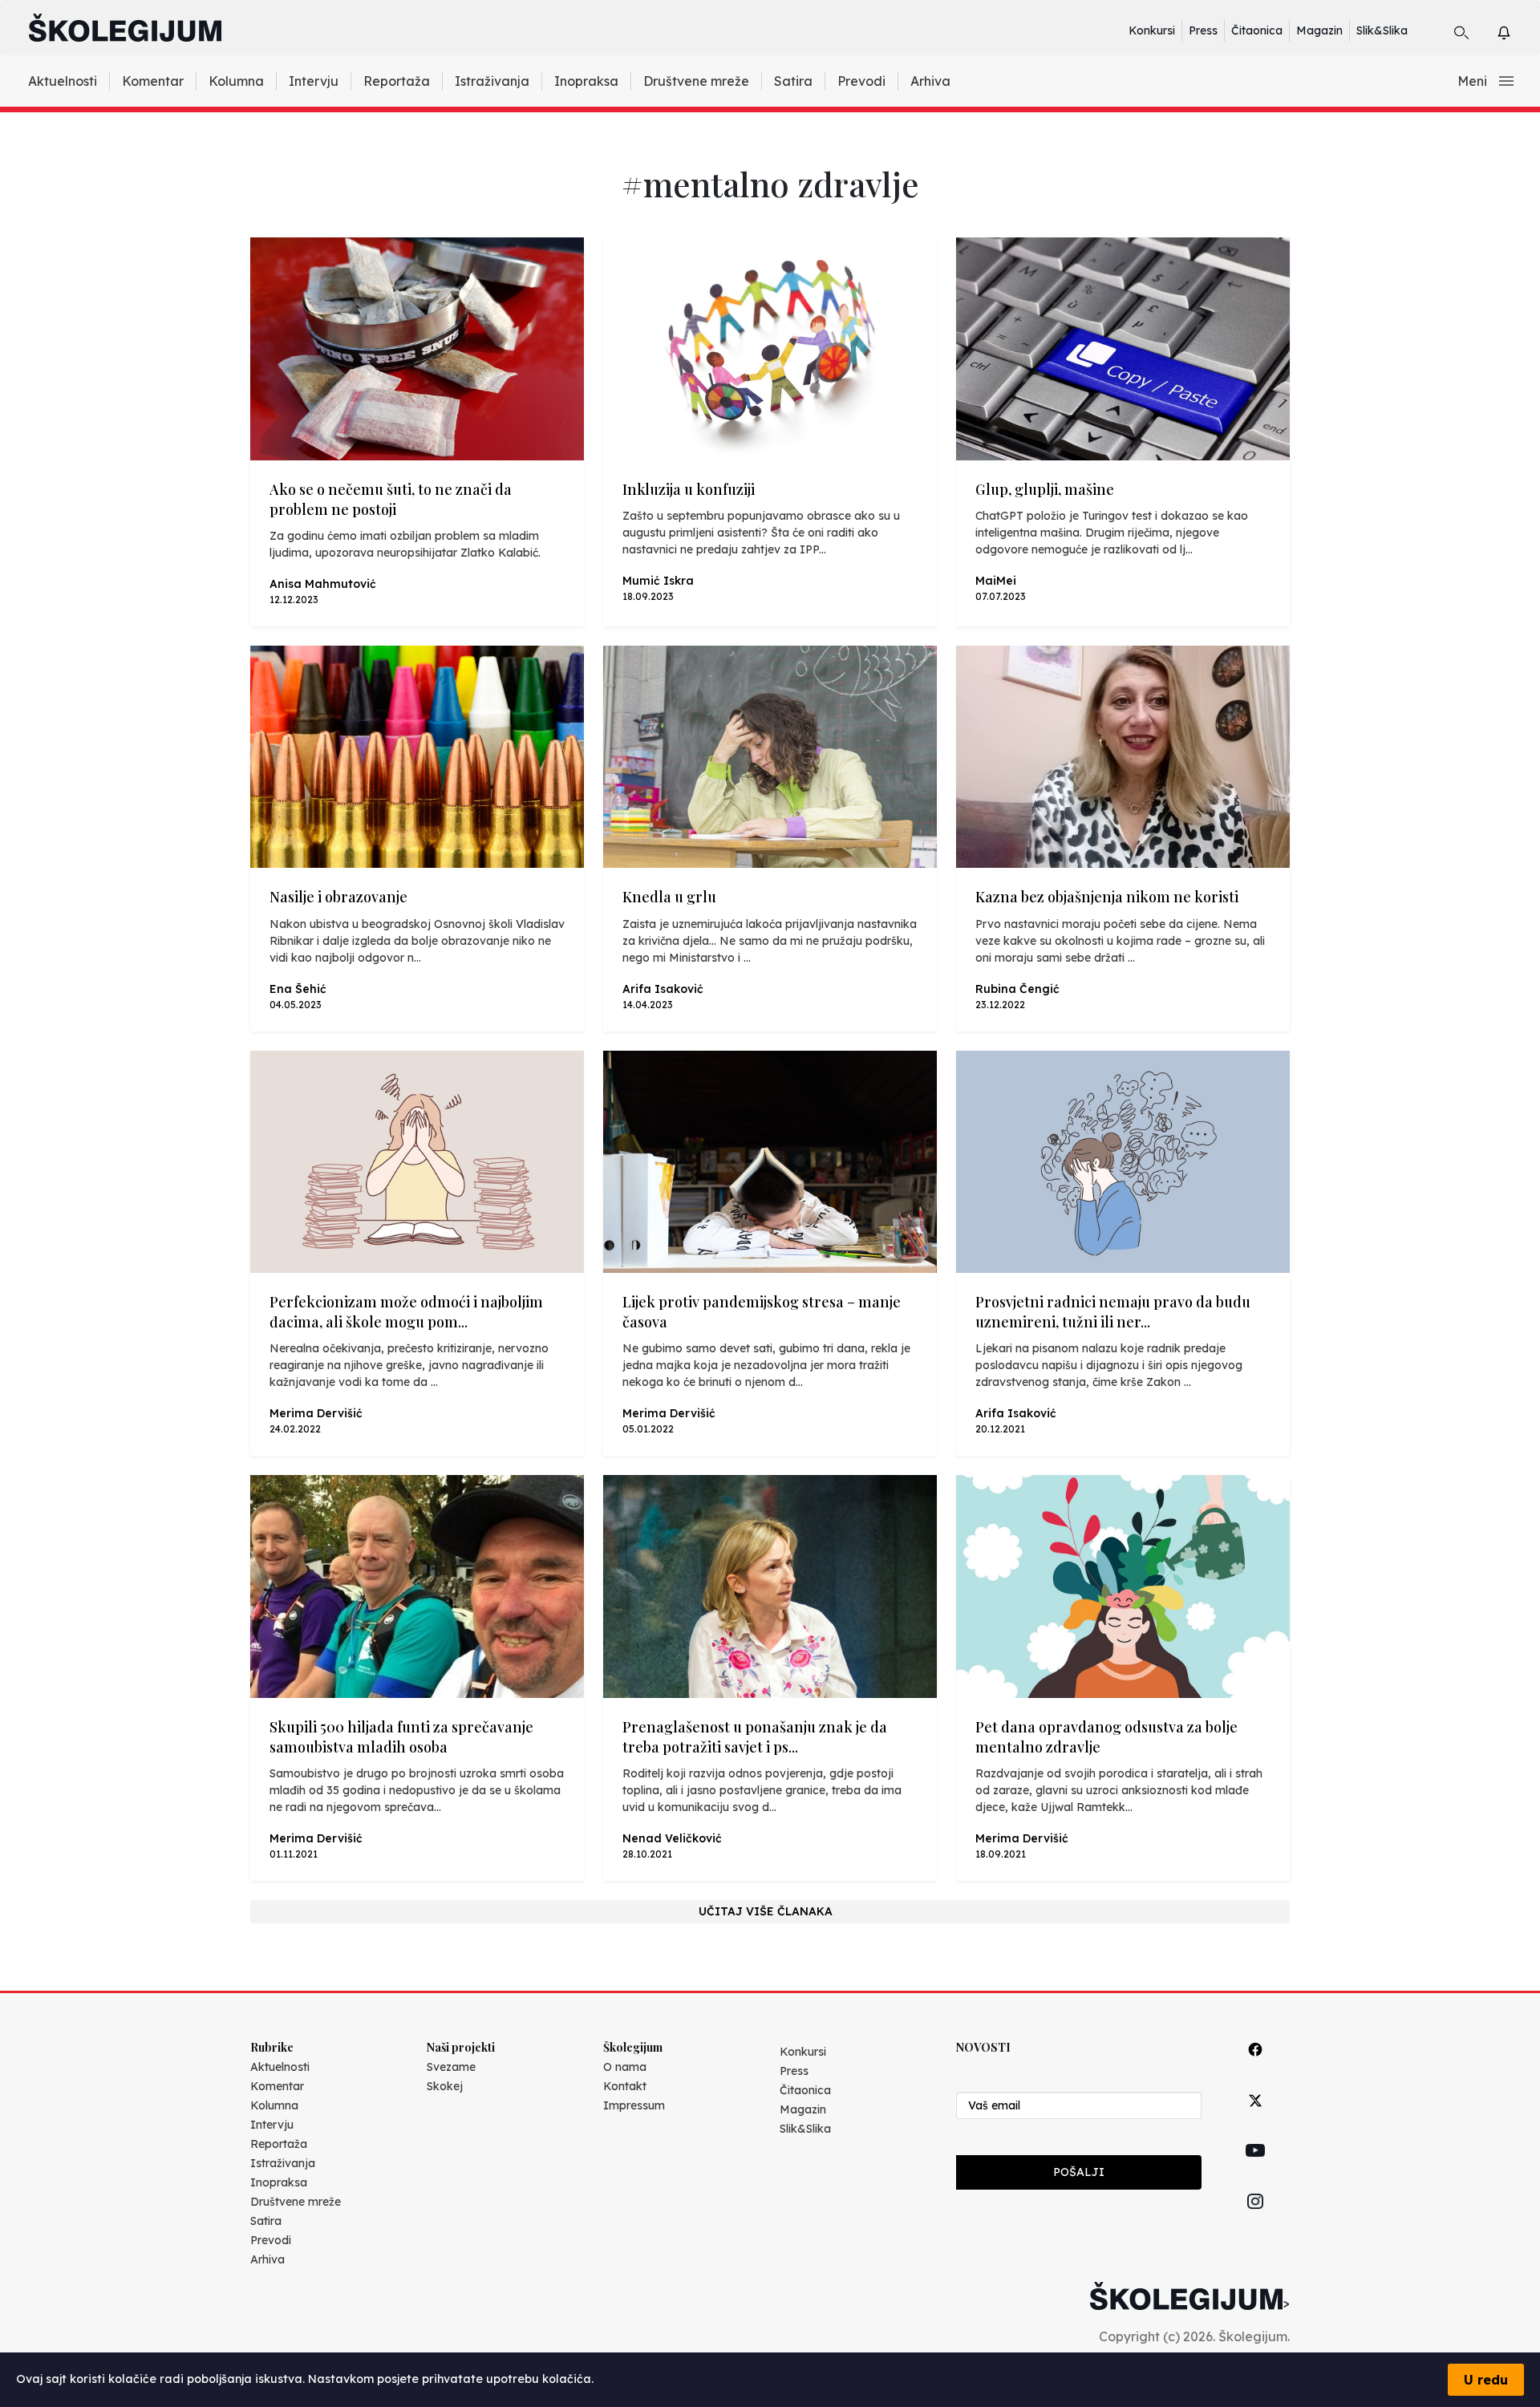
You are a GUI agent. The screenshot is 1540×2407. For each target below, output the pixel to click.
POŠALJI (1079, 2172)
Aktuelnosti (63, 81)
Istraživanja (492, 81)
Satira (793, 81)
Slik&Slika (1382, 30)
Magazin (1319, 30)
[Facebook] (1255, 2067)
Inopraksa (586, 81)
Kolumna (236, 81)
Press (1203, 30)
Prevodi (861, 81)
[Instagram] (1255, 2220)
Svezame (451, 2067)
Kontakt (625, 2086)
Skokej (445, 2086)
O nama (625, 2067)
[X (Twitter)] (1255, 2119)
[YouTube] (1255, 2169)
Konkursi (1152, 30)
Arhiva (930, 81)
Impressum (634, 2105)
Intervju (314, 81)
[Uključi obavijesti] (1518, 30)
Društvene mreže (696, 81)
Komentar (153, 81)
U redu (1486, 2380)
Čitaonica (1257, 30)
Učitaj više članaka (766, 1911)
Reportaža (397, 81)
